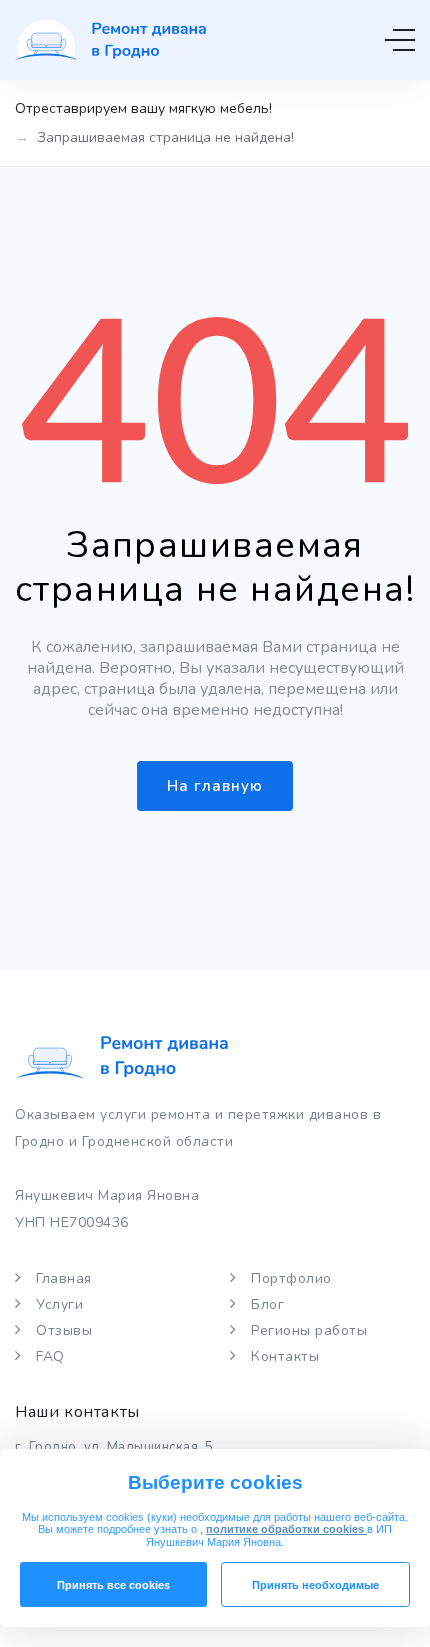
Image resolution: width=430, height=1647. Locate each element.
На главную (215, 786)
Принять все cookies (113, 1585)
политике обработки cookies (286, 1529)
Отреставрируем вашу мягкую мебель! (143, 108)
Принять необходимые (315, 1585)
